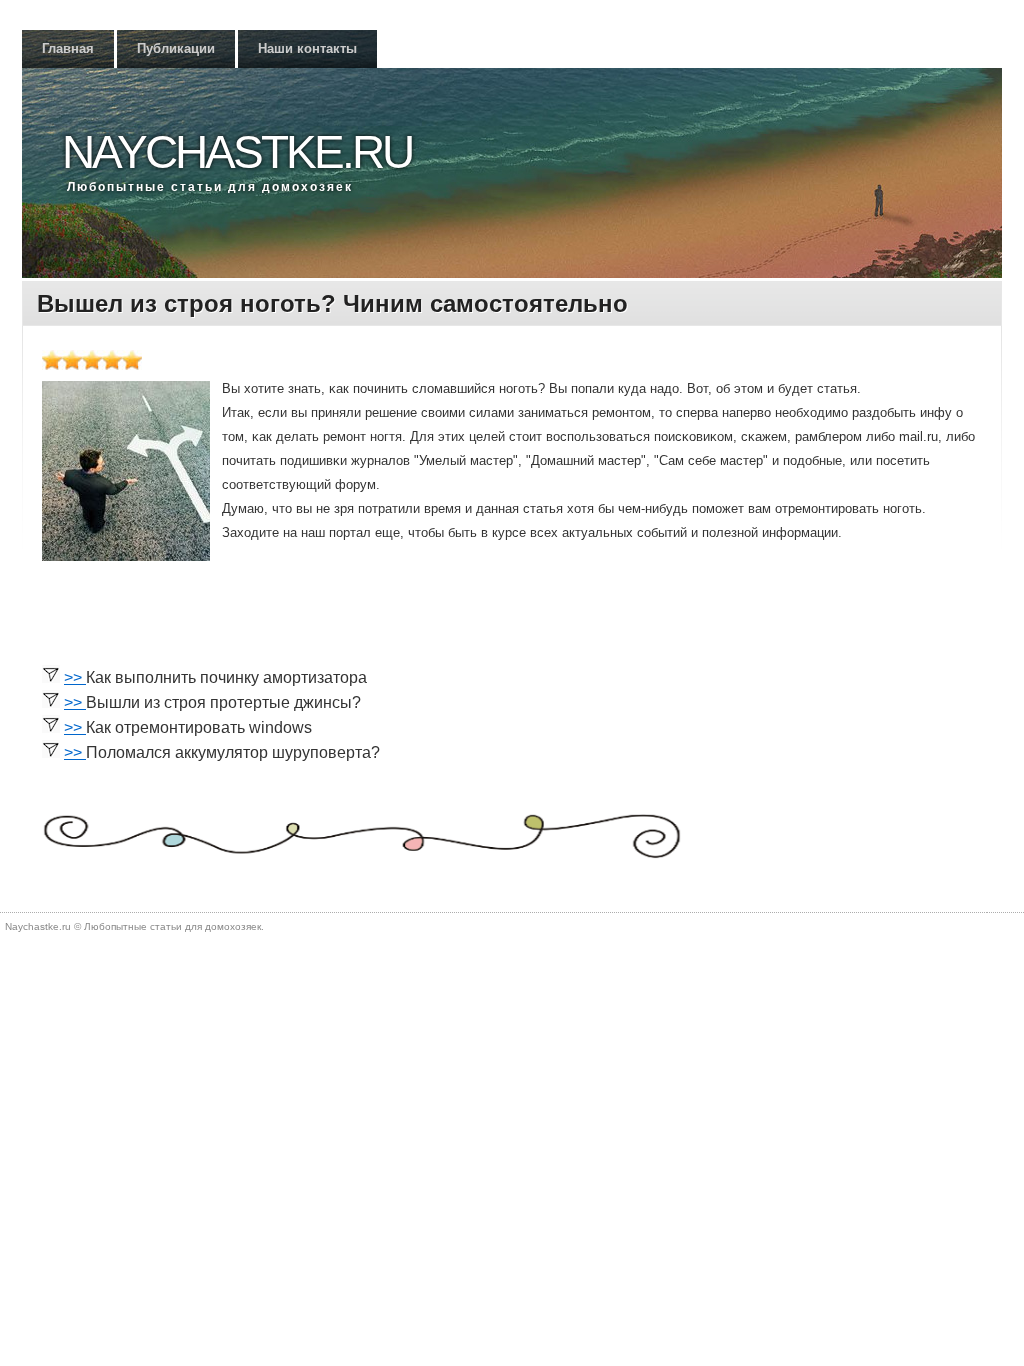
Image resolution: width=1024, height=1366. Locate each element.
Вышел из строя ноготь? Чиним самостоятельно (332, 303)
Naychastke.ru (237, 152)
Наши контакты (307, 48)
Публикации (176, 48)
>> (75, 677)
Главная (68, 48)
